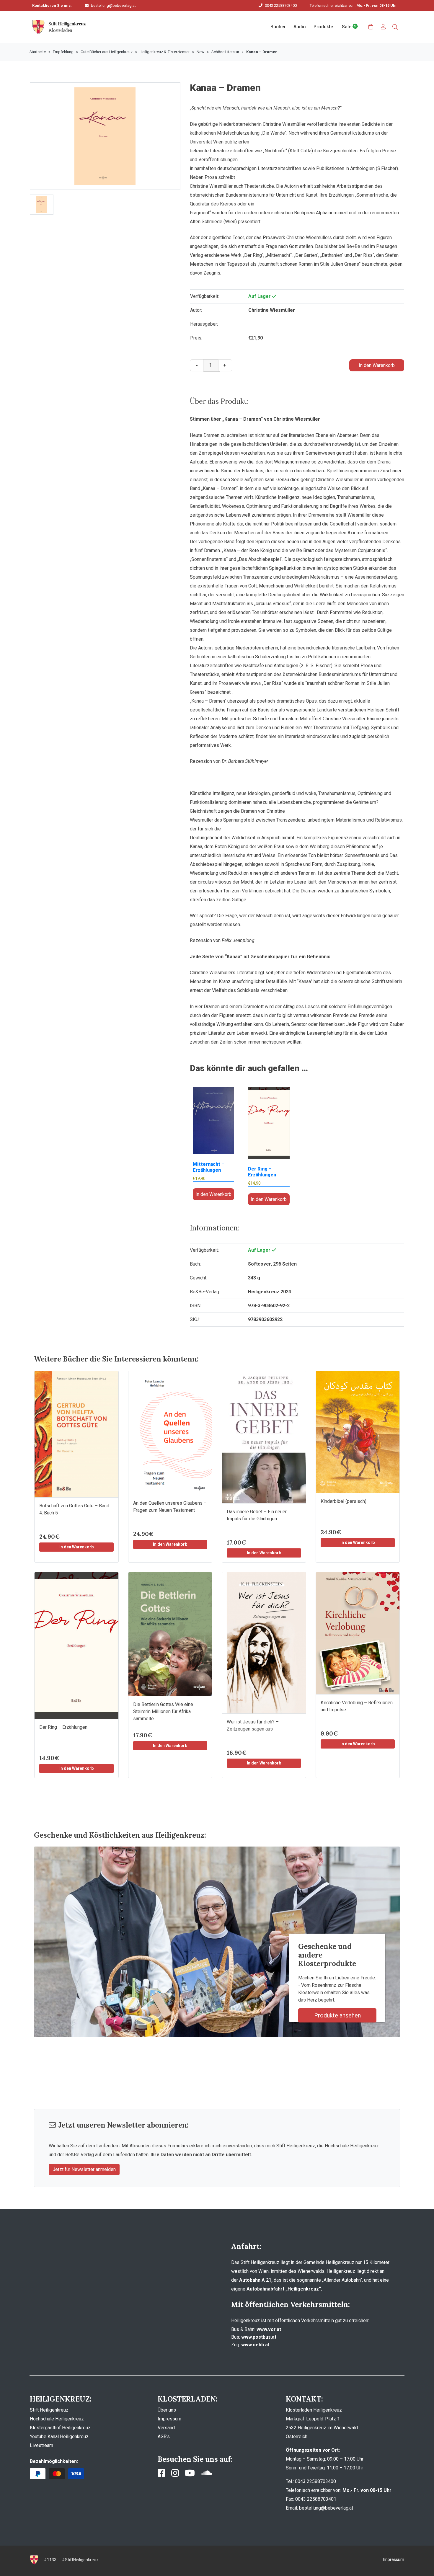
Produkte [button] (323, 27)
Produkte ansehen (337, 2015)
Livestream (41, 2445)
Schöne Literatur (225, 52)
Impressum (169, 2419)
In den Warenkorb (377, 365)
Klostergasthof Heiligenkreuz (60, 2428)
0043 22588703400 (281, 5)
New (200, 52)
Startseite (38, 52)
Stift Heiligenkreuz (49, 2410)
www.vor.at (269, 2329)
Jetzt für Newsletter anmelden (84, 2169)
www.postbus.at (259, 2337)
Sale (347, 27)
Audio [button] (300, 27)
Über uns (167, 2410)
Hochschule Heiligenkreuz (57, 2419)
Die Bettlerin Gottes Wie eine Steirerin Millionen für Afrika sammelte (163, 1711)
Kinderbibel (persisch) (344, 1501)
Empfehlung (63, 52)
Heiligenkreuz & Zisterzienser (165, 52)
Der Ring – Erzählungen (63, 1727)
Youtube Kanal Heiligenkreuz (59, 2437)
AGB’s (164, 2437)
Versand (166, 2428)
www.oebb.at (255, 2345)
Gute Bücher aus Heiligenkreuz (107, 52)
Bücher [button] (278, 27)
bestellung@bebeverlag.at (113, 5)
